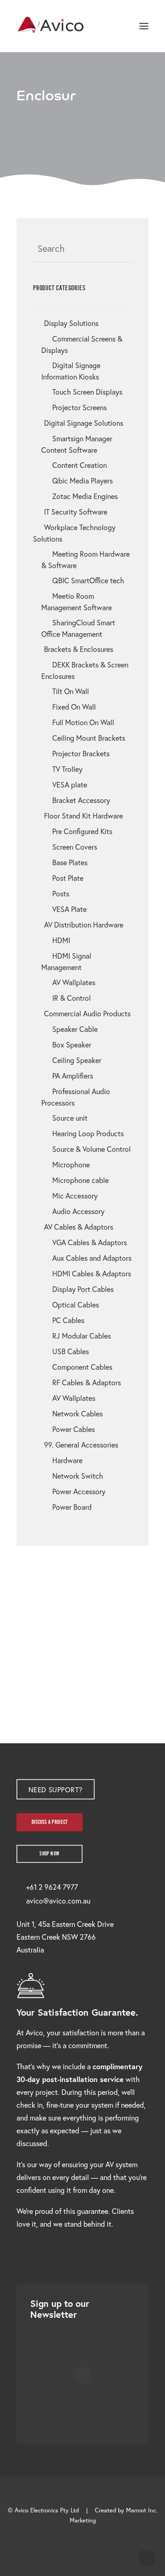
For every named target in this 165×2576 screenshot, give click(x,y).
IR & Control (71, 998)
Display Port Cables (83, 1289)
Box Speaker (72, 1044)
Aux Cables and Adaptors (92, 1258)
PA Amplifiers (73, 1076)
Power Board (72, 1507)
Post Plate (68, 878)
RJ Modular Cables (82, 1336)
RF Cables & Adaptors (87, 1382)
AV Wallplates (74, 982)
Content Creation (80, 465)
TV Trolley (67, 769)
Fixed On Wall (74, 707)
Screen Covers (75, 847)
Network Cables (77, 1413)
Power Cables (74, 1429)
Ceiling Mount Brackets (89, 738)
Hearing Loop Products (88, 1133)
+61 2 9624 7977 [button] (52, 1887)
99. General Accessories (81, 1445)
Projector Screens (80, 407)
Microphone (71, 1164)
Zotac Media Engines (85, 496)
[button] (144, 26)
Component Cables (82, 1367)
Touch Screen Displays (87, 392)
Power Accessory (79, 1491)
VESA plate (70, 784)
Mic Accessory (75, 1196)
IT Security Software (76, 512)
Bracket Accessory (81, 800)
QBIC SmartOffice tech (88, 580)
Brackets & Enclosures (79, 649)
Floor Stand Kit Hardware (83, 816)
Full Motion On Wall (83, 722)
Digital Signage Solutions (84, 423)
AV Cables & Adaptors (79, 1227)
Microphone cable (80, 1180)
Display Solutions (71, 323)
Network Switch (78, 1476)
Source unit (70, 1118)
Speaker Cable (75, 1029)
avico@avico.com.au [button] (58, 1901)
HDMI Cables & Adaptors (92, 1273)
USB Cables (71, 1351)
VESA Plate (69, 909)
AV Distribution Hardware (84, 925)
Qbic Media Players (82, 480)
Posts (61, 893)
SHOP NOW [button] (49, 1854)
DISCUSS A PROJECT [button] (50, 1822)
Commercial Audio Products (87, 1013)
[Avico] (51, 26)
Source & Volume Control (91, 1149)
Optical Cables (76, 1304)
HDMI (61, 940)
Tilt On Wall (71, 691)
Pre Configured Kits (82, 831)
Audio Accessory (78, 1211)
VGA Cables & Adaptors (90, 1242)
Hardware (67, 1460)
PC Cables (68, 1320)
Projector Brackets (81, 753)
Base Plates (70, 862)
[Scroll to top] (147, 2557)
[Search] (117, 26)
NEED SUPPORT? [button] (55, 1789)
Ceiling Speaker (77, 1060)
